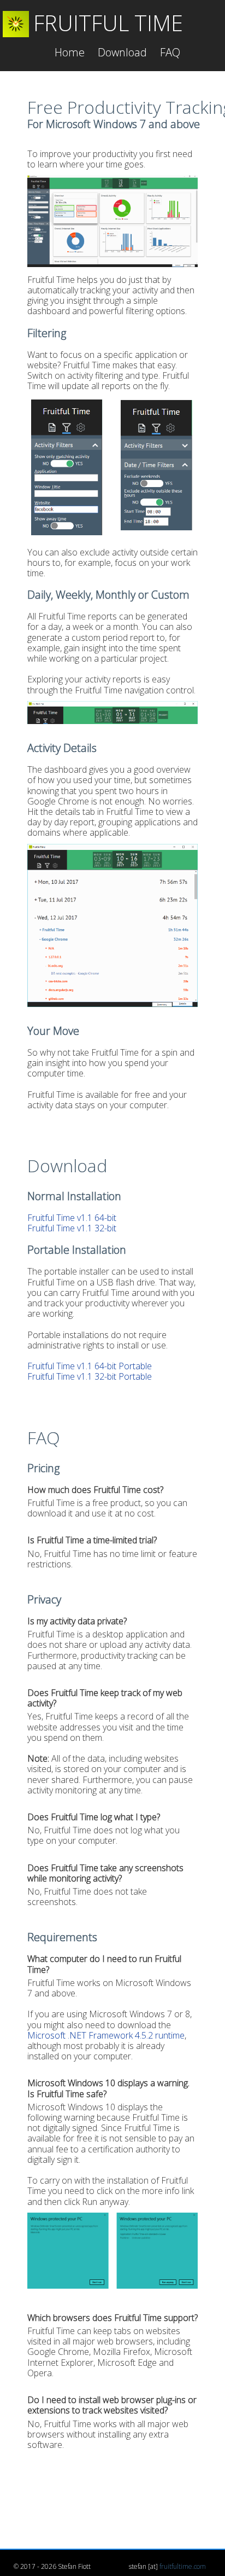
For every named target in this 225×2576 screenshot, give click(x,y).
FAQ (170, 52)
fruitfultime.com (183, 2566)
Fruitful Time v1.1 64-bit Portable (90, 1366)
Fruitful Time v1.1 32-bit (72, 1228)
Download (122, 52)
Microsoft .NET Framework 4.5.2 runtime (106, 2035)
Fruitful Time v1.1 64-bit (72, 1218)
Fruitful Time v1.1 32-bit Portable (90, 1376)
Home (70, 52)
